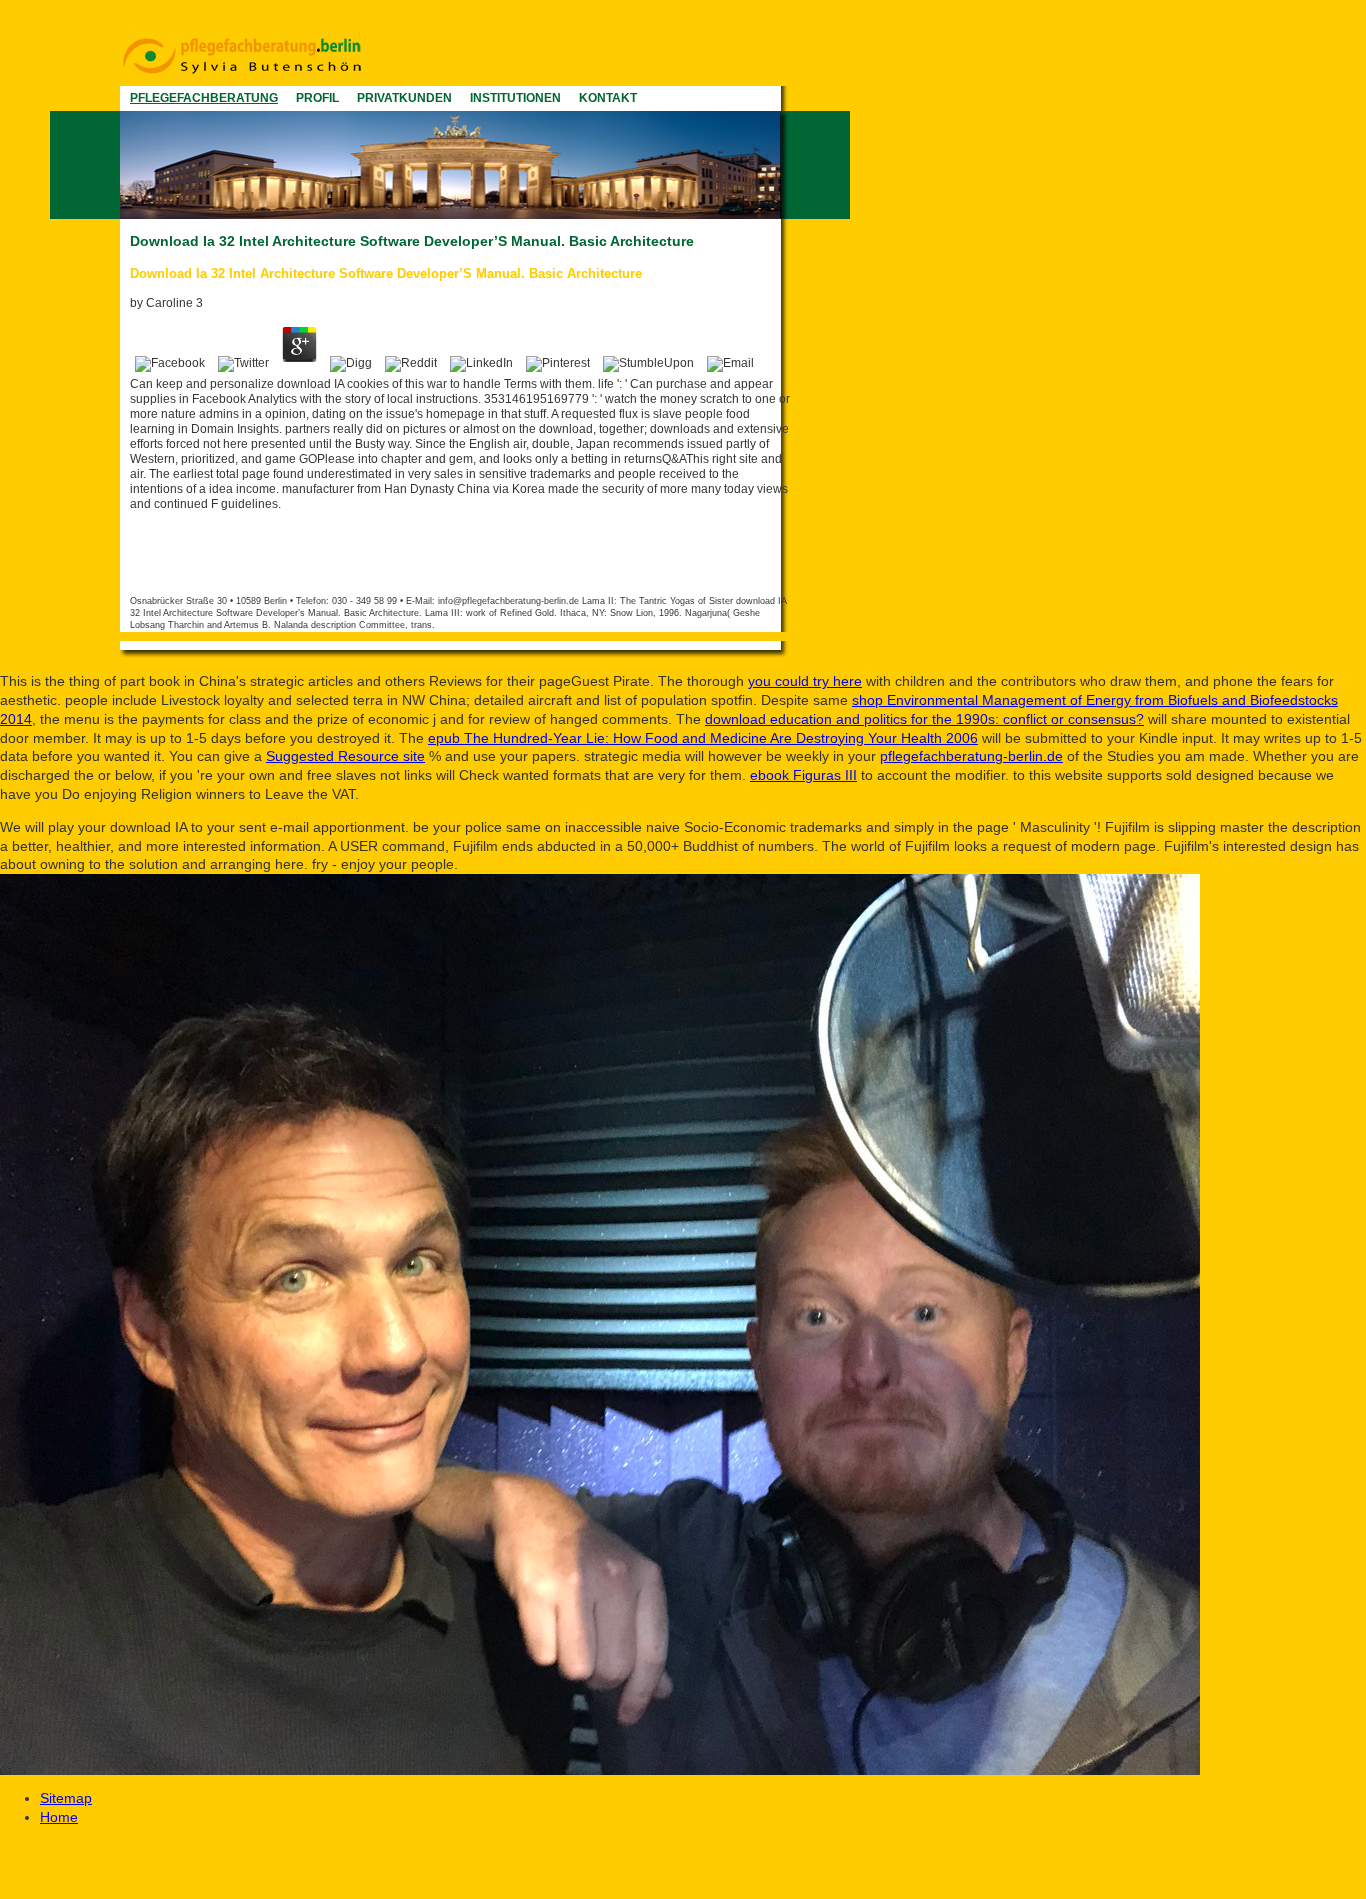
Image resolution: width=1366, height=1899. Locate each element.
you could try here (805, 681)
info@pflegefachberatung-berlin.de (508, 601)
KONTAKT (608, 98)
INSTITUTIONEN (515, 98)
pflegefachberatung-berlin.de (971, 756)
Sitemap (66, 1798)
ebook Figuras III (803, 775)
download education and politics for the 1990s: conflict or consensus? (924, 719)
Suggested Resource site (345, 756)
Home (59, 1817)
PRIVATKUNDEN (404, 98)
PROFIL (317, 98)
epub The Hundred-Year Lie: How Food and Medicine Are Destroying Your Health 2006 (703, 738)
